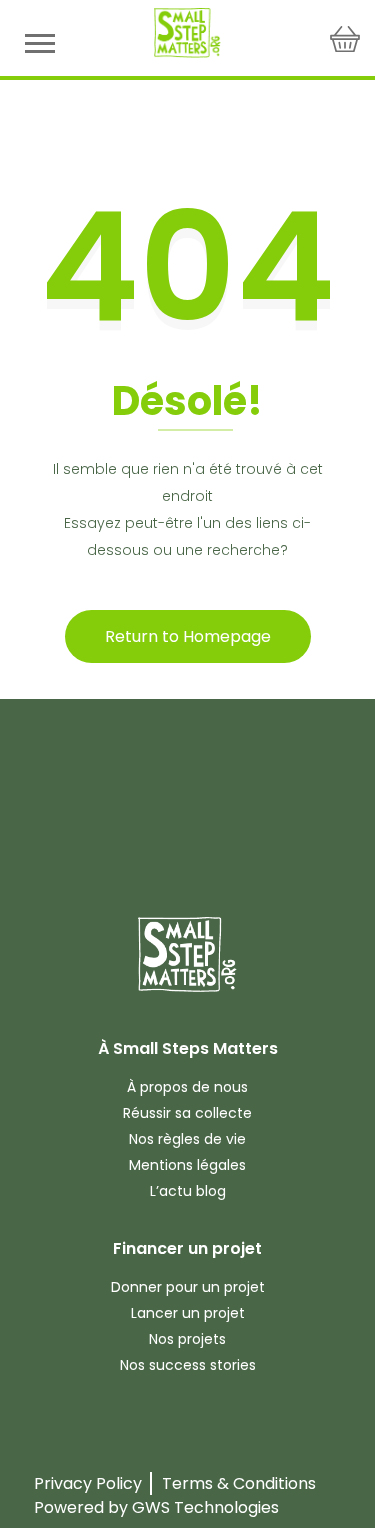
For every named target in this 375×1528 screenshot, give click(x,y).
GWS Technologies (205, 1507)
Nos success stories (188, 1365)
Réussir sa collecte (187, 1113)
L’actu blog (188, 1191)
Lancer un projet (188, 1313)
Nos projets (187, 1339)
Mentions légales (187, 1165)
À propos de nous (187, 1087)
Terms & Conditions (239, 1483)
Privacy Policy (88, 1483)
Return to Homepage (188, 636)
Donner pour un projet (188, 1287)
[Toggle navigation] (40, 42)
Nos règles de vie (187, 1139)
